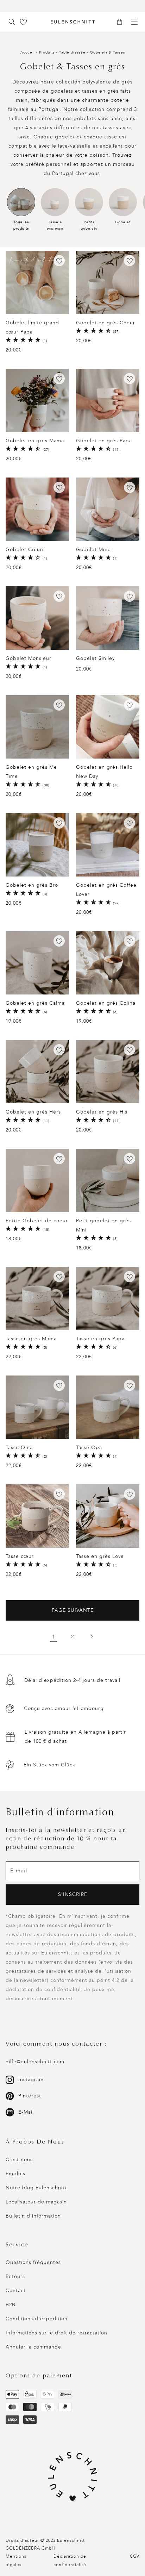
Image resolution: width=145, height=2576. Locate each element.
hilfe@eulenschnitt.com (35, 2062)
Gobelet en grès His (102, 1112)
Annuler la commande (33, 2347)
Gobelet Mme (93, 550)
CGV (135, 2556)
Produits (47, 52)
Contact (16, 2291)
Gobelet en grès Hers (33, 1112)
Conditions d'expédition (37, 2319)
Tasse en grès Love (100, 1556)
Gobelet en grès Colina (106, 1003)
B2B (11, 2305)
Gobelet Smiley (95, 658)
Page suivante (73, 1610)
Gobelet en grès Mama (35, 441)
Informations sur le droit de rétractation (56, 2333)
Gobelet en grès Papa (104, 441)
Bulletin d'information (33, 2216)
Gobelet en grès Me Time (31, 772)
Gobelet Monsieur (29, 658)
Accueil (27, 52)
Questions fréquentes (33, 2262)
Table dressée (73, 52)
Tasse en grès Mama (31, 1339)
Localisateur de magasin (36, 2202)
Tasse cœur (20, 1556)
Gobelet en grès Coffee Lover (106, 890)
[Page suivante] (92, 1637)
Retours (15, 2276)
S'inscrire (73, 1894)
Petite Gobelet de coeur (37, 1221)
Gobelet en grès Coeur (106, 323)
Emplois (15, 2174)
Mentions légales (16, 2561)
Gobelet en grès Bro (32, 885)
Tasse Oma (19, 1448)
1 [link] (54, 1637)
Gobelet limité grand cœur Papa (32, 327)
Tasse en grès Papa (100, 1339)
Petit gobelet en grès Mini (103, 1225)
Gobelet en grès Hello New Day (104, 772)
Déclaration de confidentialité (70, 2561)
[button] (122, 22)
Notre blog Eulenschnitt (36, 2188)
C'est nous (19, 2160)
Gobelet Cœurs (25, 550)
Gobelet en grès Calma (35, 1003)
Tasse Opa (89, 1448)
